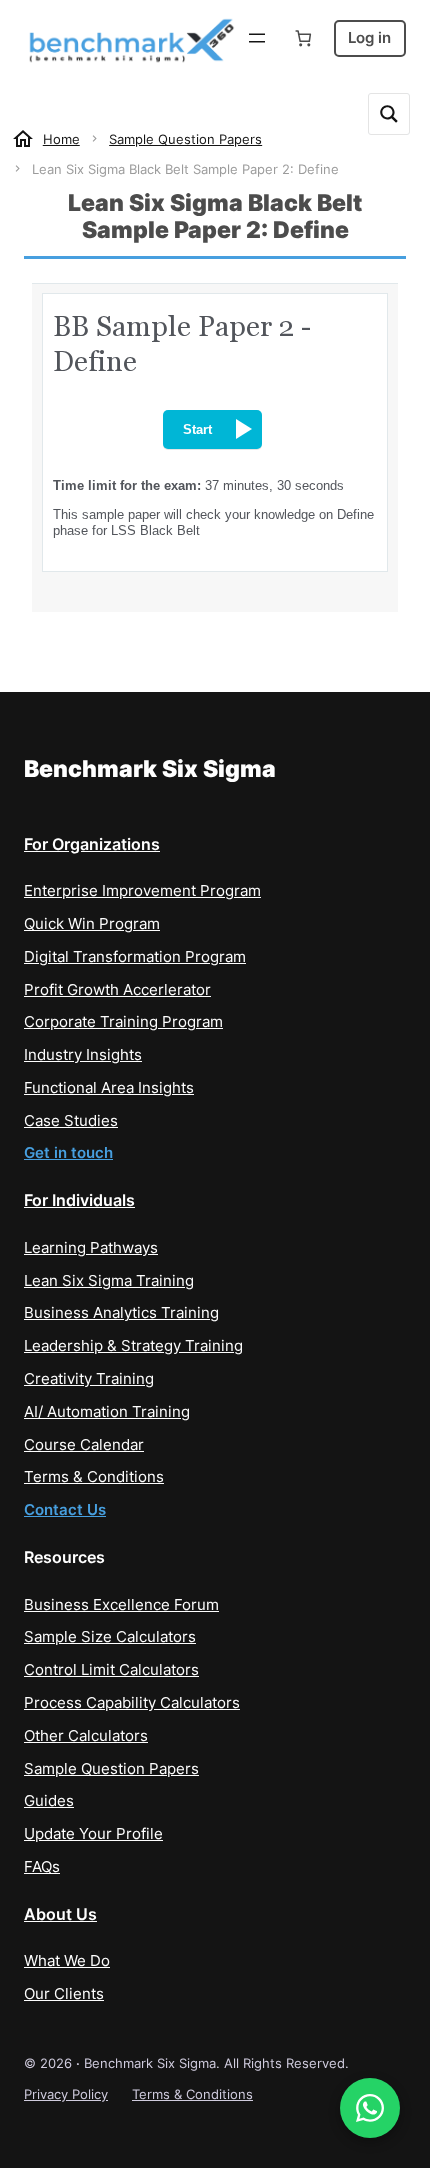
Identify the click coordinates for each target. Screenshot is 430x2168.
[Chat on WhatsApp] (370, 2108)
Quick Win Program (92, 924)
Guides (49, 1801)
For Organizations (92, 844)
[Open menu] (257, 38)
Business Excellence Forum (121, 1605)
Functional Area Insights (109, 1088)
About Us (60, 1914)
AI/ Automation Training (107, 1412)
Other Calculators (86, 1736)
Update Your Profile (93, 1834)
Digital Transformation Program (135, 957)
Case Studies (71, 1121)
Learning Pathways (91, 1248)
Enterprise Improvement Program (142, 891)
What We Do (67, 1961)
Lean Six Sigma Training (109, 1281)
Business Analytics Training (121, 1313)
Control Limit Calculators (111, 1670)
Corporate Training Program (123, 1022)
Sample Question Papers (111, 1769)
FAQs (42, 1867)
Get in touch (68, 1153)
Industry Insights (83, 1055)
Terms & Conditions (94, 1477)
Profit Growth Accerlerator (117, 990)
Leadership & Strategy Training (133, 1346)
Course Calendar (84, 1445)
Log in (369, 38)
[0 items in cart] (303, 38)
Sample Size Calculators (110, 1637)
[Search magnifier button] (389, 114)
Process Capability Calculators (132, 1703)
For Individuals (79, 1200)
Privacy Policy (66, 2094)
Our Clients (64, 1994)
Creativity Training (89, 1379)
